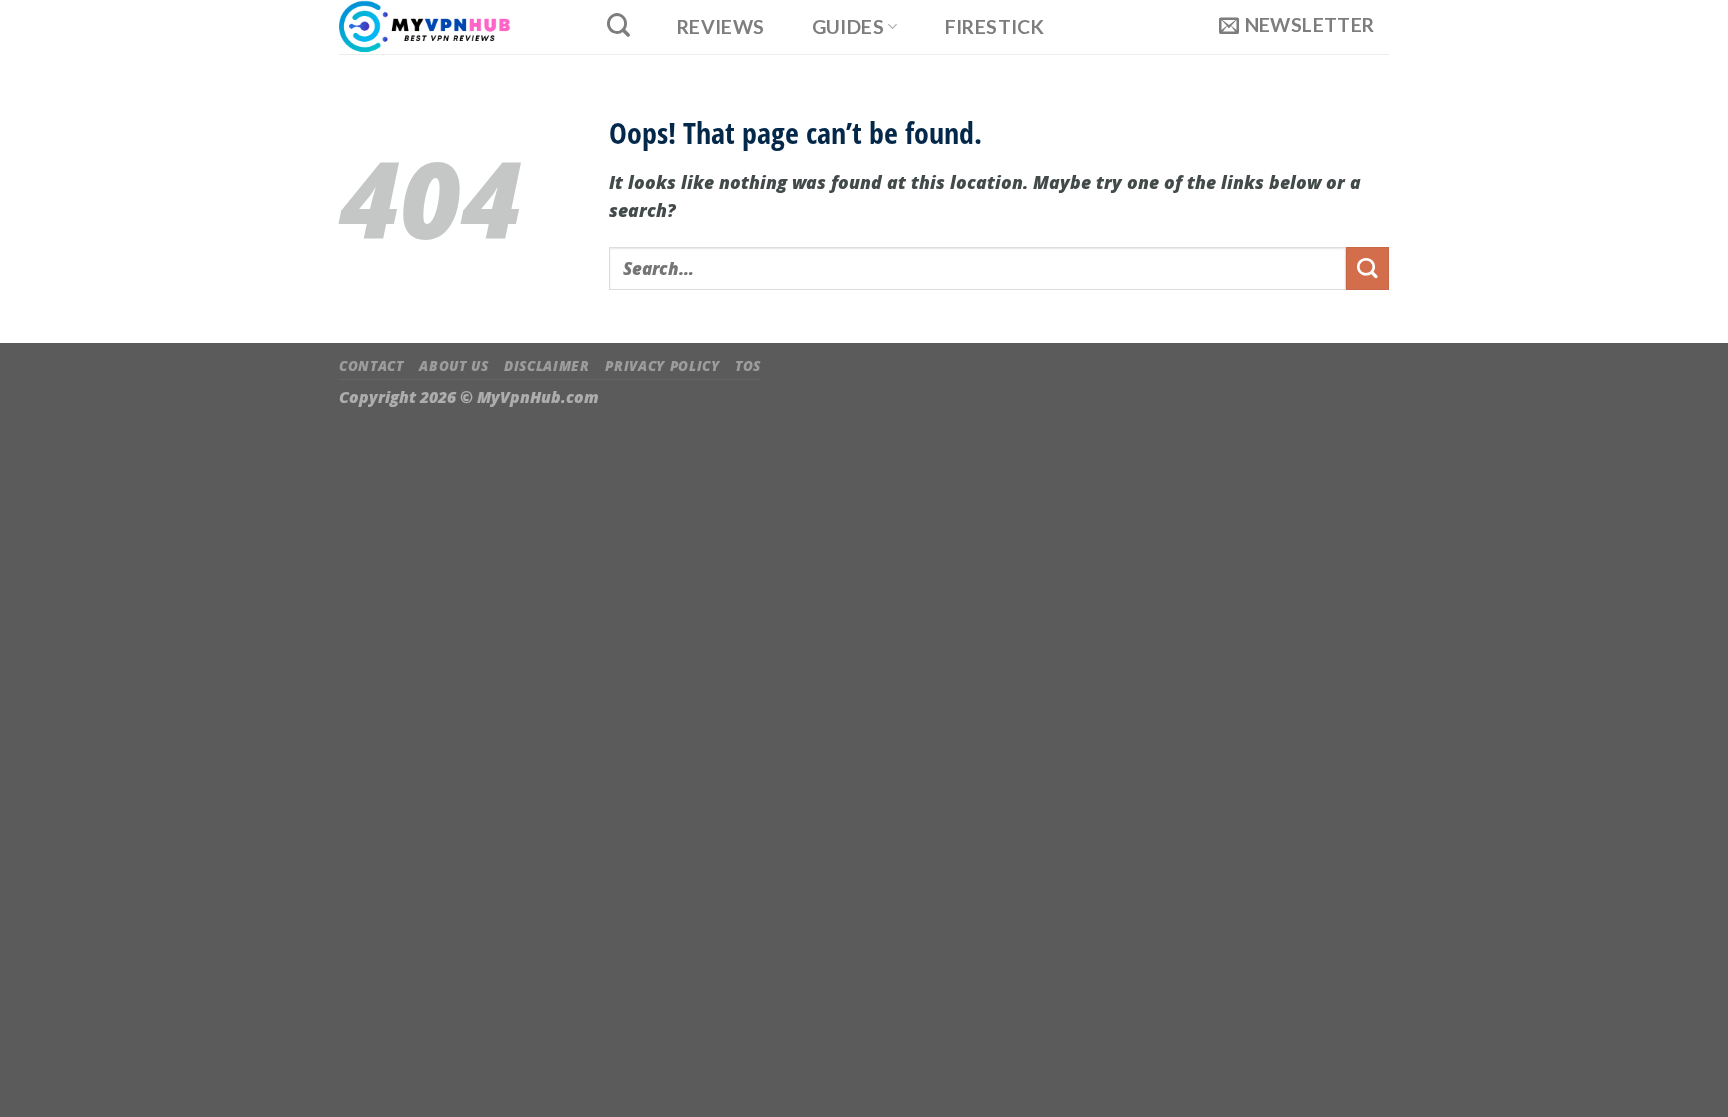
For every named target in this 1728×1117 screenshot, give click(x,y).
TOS (748, 366)
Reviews (721, 27)
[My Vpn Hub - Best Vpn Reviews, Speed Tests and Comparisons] (450, 27)
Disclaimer (547, 366)
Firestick (995, 27)
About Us (453, 366)
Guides (848, 26)
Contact (371, 366)
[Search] (618, 25)
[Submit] (1367, 268)
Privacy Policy (662, 366)
